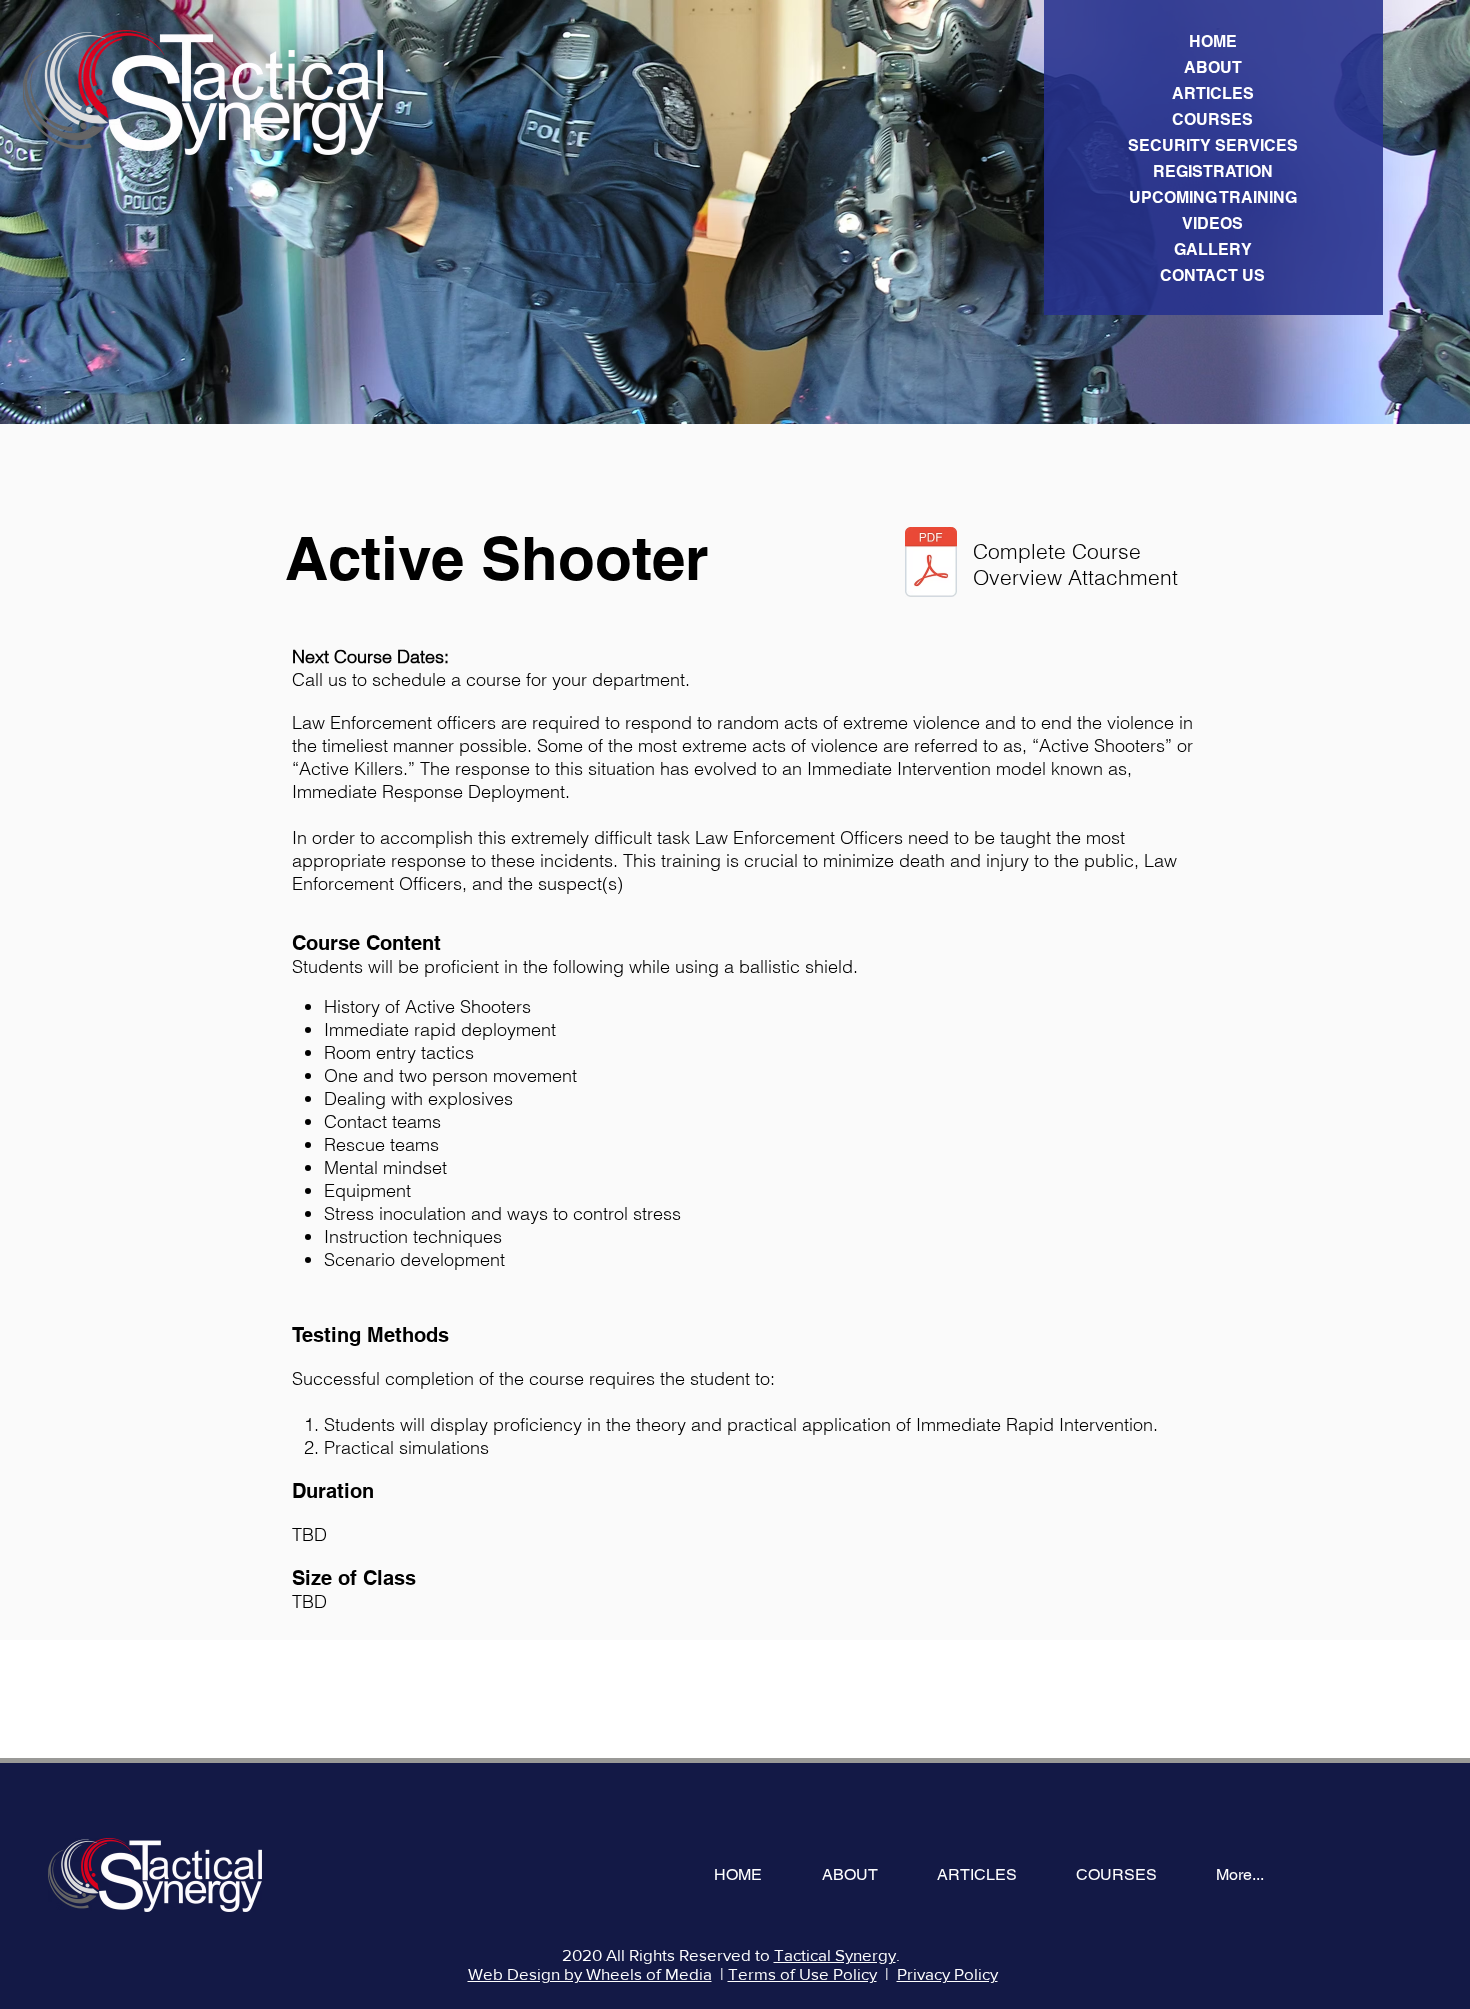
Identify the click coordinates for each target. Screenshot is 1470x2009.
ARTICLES (1213, 93)
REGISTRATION (1213, 171)
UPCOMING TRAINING (1213, 197)
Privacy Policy (947, 1973)
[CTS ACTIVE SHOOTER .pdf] (931, 564)
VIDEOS (1212, 223)
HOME (1213, 41)
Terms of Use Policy (802, 1973)
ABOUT (1213, 67)
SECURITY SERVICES (1213, 145)
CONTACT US (1212, 275)
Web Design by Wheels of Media (590, 1973)
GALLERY (1213, 249)
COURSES (1212, 119)
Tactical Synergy (835, 1954)
